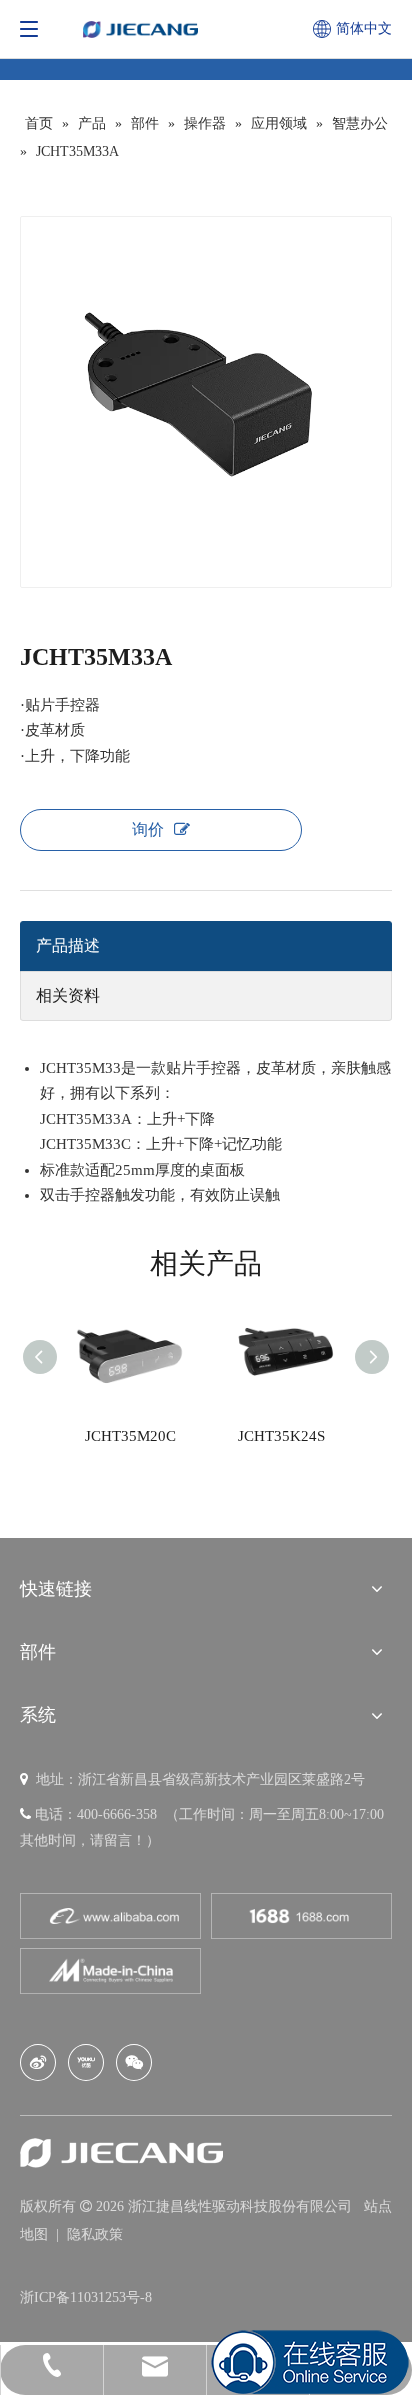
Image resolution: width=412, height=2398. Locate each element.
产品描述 (68, 945)
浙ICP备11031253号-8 (86, 2297)
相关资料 (68, 995)
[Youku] (86, 2062)
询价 (148, 829)
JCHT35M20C (130, 1436)
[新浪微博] (38, 2062)
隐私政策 (95, 2234)
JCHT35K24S (281, 1436)
